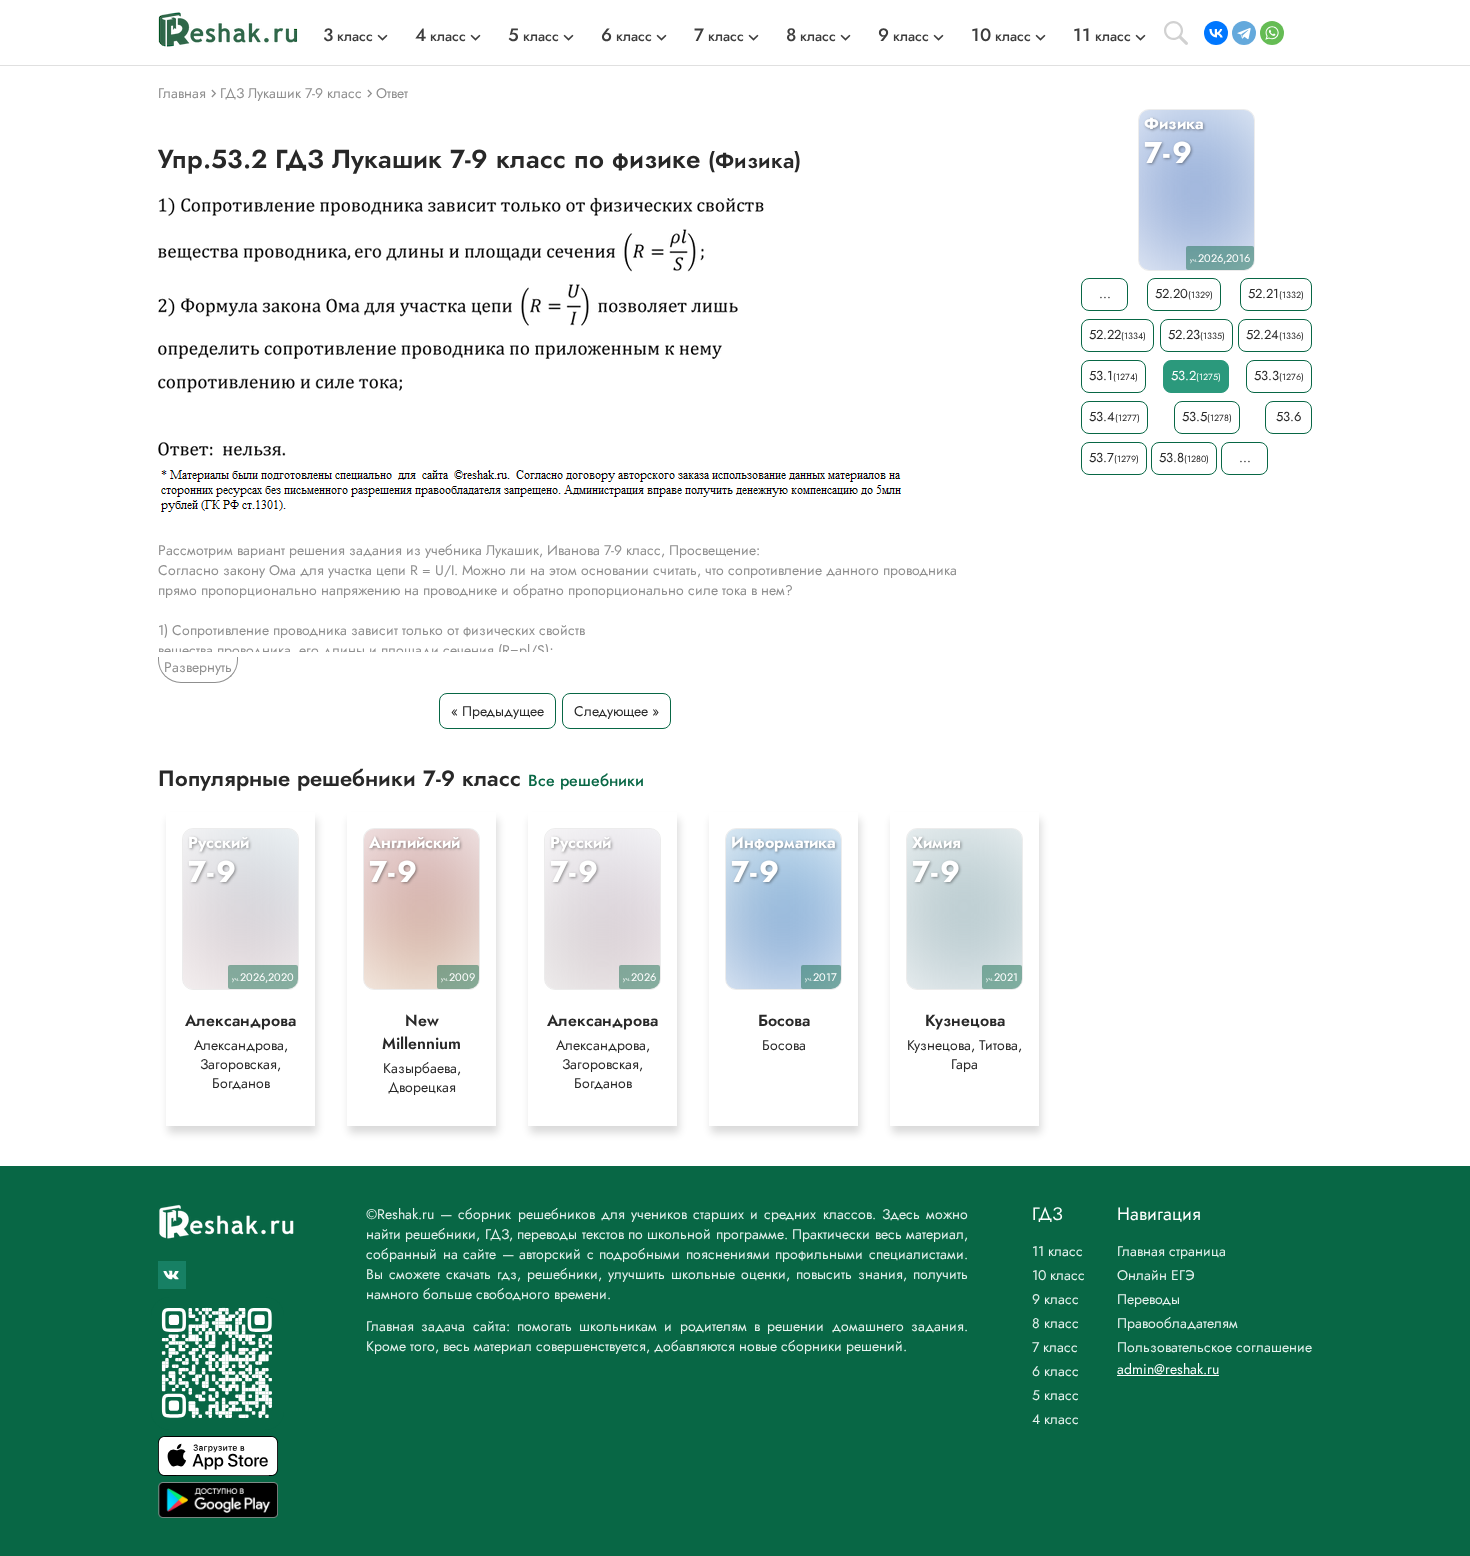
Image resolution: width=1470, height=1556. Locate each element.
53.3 (1279, 375)
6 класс (1055, 1371)
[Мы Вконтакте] (172, 1275)
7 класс (1055, 1347)
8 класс (1055, 1323)
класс (348, 36)
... (1105, 293)
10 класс (1058, 1275)
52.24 (1275, 334)
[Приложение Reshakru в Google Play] (218, 1512)
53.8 (1184, 457)
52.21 (1276, 293)
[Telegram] (1244, 33)
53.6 (1288, 416)
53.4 (1114, 416)
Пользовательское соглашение (1214, 1347)
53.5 (1207, 416)
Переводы (1148, 1299)
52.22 (1117, 334)
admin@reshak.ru (1168, 1369)
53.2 (1196, 375)
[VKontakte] (1216, 33)
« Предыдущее (497, 711)
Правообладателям (1177, 1323)
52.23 (1196, 334)
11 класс (1057, 1251)
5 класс (1055, 1395)
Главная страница (1171, 1251)
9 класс (1055, 1299)
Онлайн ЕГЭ (1156, 1275)
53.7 (1114, 457)
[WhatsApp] (1272, 33)
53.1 (1113, 375)
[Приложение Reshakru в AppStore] (218, 1470)
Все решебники (586, 779)
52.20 (1184, 293)
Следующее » (616, 711)
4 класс (1055, 1419)
